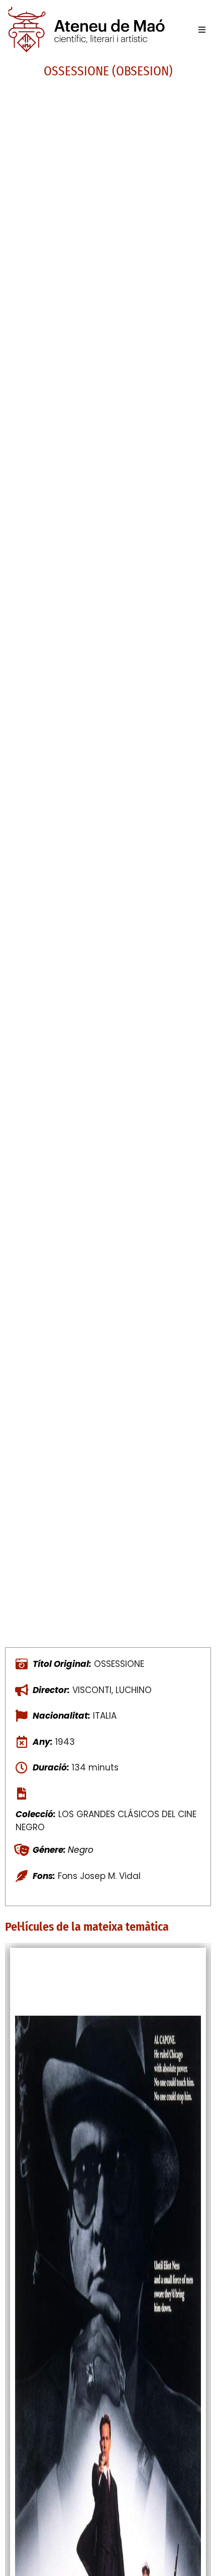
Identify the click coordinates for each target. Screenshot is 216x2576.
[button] (202, 30)
